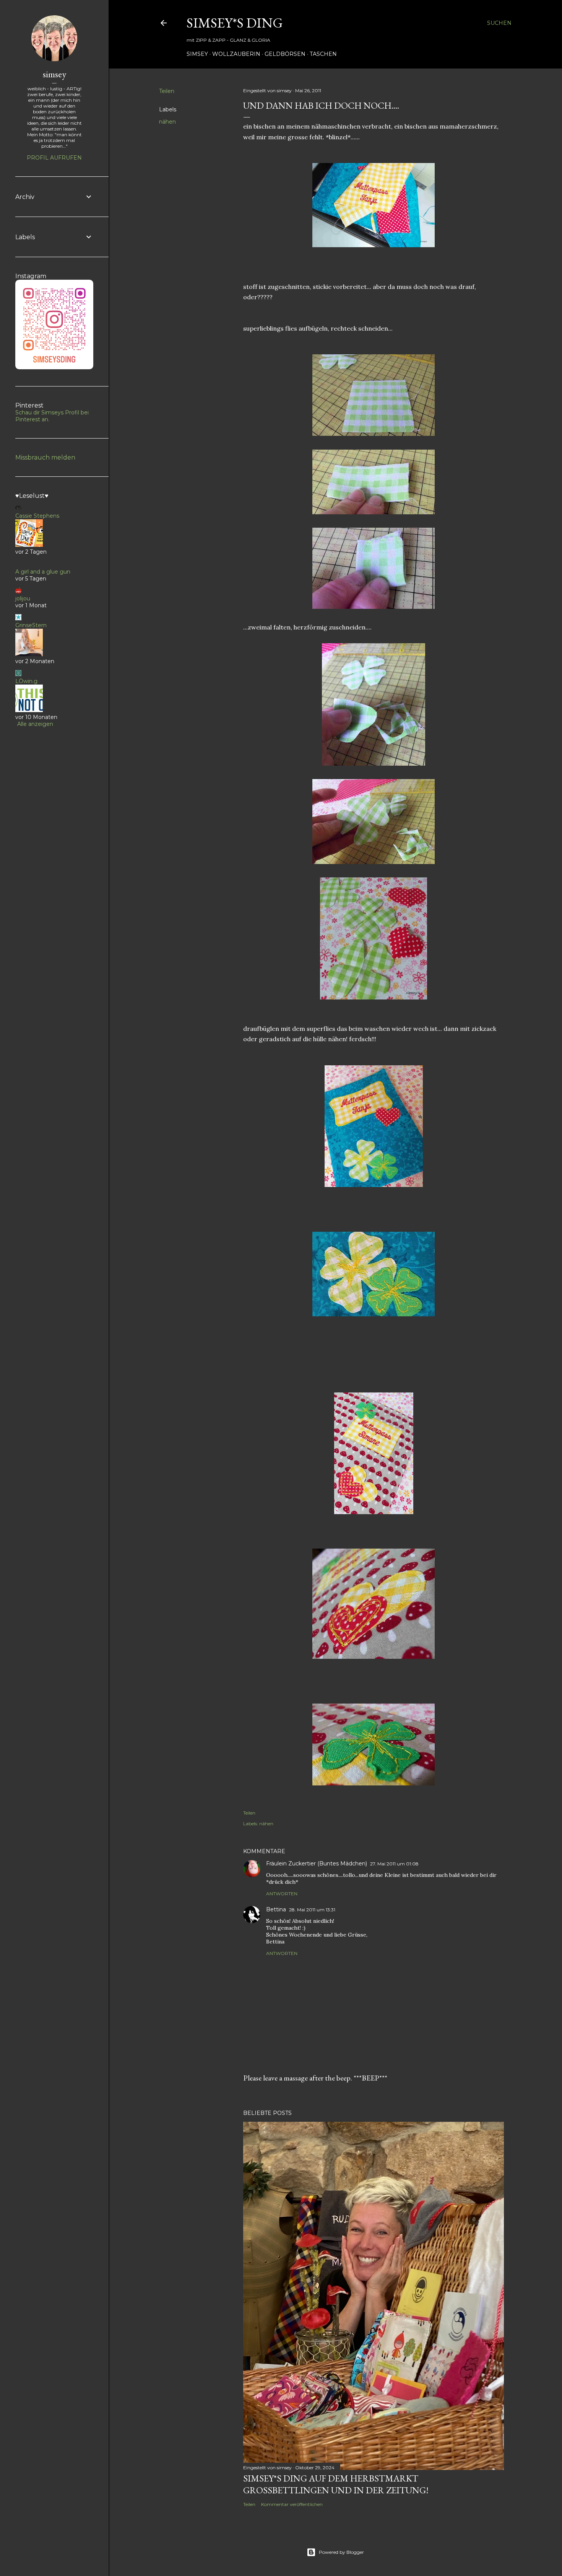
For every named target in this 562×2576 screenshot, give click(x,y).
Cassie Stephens (37, 516)
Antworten (282, 1894)
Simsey (197, 54)
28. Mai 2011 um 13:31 (312, 1910)
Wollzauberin (236, 54)
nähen (167, 122)
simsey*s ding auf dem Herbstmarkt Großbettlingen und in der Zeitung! (336, 2484)
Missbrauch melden (45, 457)
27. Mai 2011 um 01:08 (394, 1864)
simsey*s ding (235, 23)
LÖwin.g (26, 681)
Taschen (323, 54)
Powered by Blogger (341, 2552)
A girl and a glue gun (43, 572)
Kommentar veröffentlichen (292, 2504)
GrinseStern (31, 625)
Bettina (276, 1909)
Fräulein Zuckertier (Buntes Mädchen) (317, 1864)
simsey (54, 74)
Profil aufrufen (54, 158)
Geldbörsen (285, 54)
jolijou (23, 598)
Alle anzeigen (35, 724)
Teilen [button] (167, 91)
